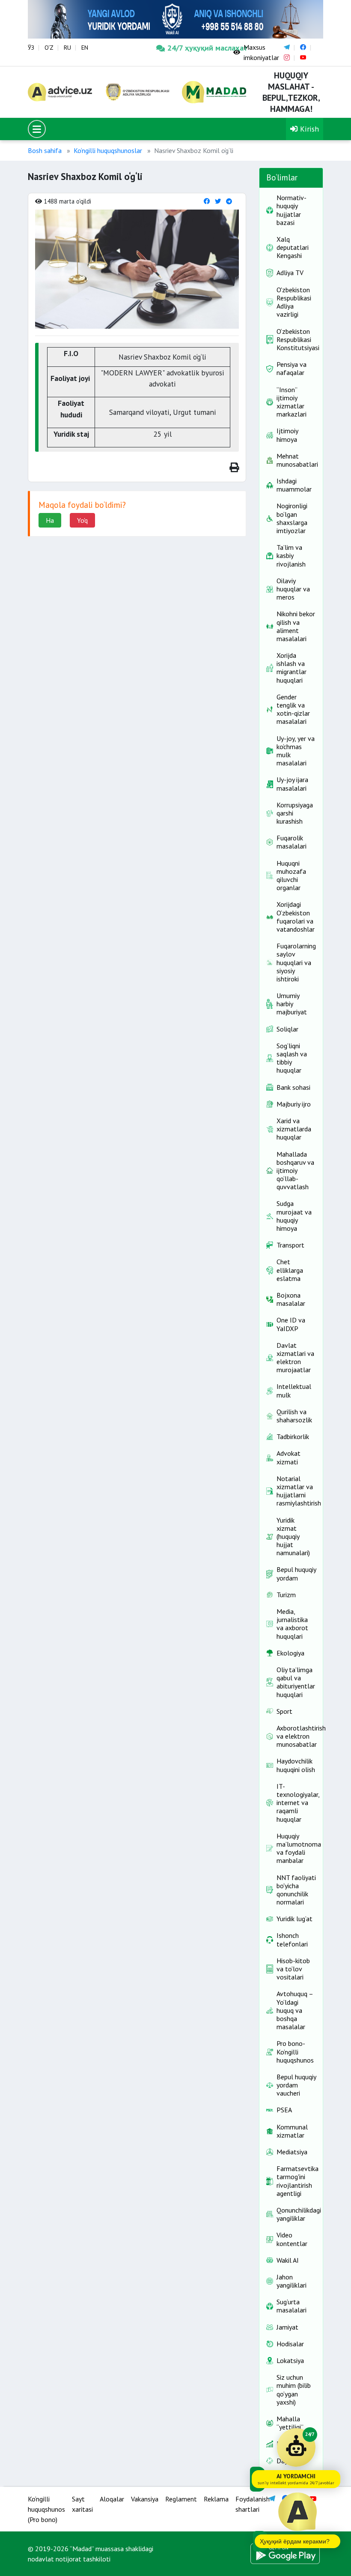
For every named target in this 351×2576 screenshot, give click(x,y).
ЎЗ (31, 48)
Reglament (181, 2499)
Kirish (308, 129)
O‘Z (49, 48)
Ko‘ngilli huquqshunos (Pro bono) (46, 2509)
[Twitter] (218, 201)
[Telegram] (229, 201)
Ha (50, 520)
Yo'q (82, 520)
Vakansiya (145, 2499)
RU (67, 48)
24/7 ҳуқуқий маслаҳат (194, 48)
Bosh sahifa (45, 150)
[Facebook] (207, 201)
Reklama (216, 2499)
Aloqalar (112, 2499)
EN (85, 48)
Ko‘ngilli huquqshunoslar (108, 150)
